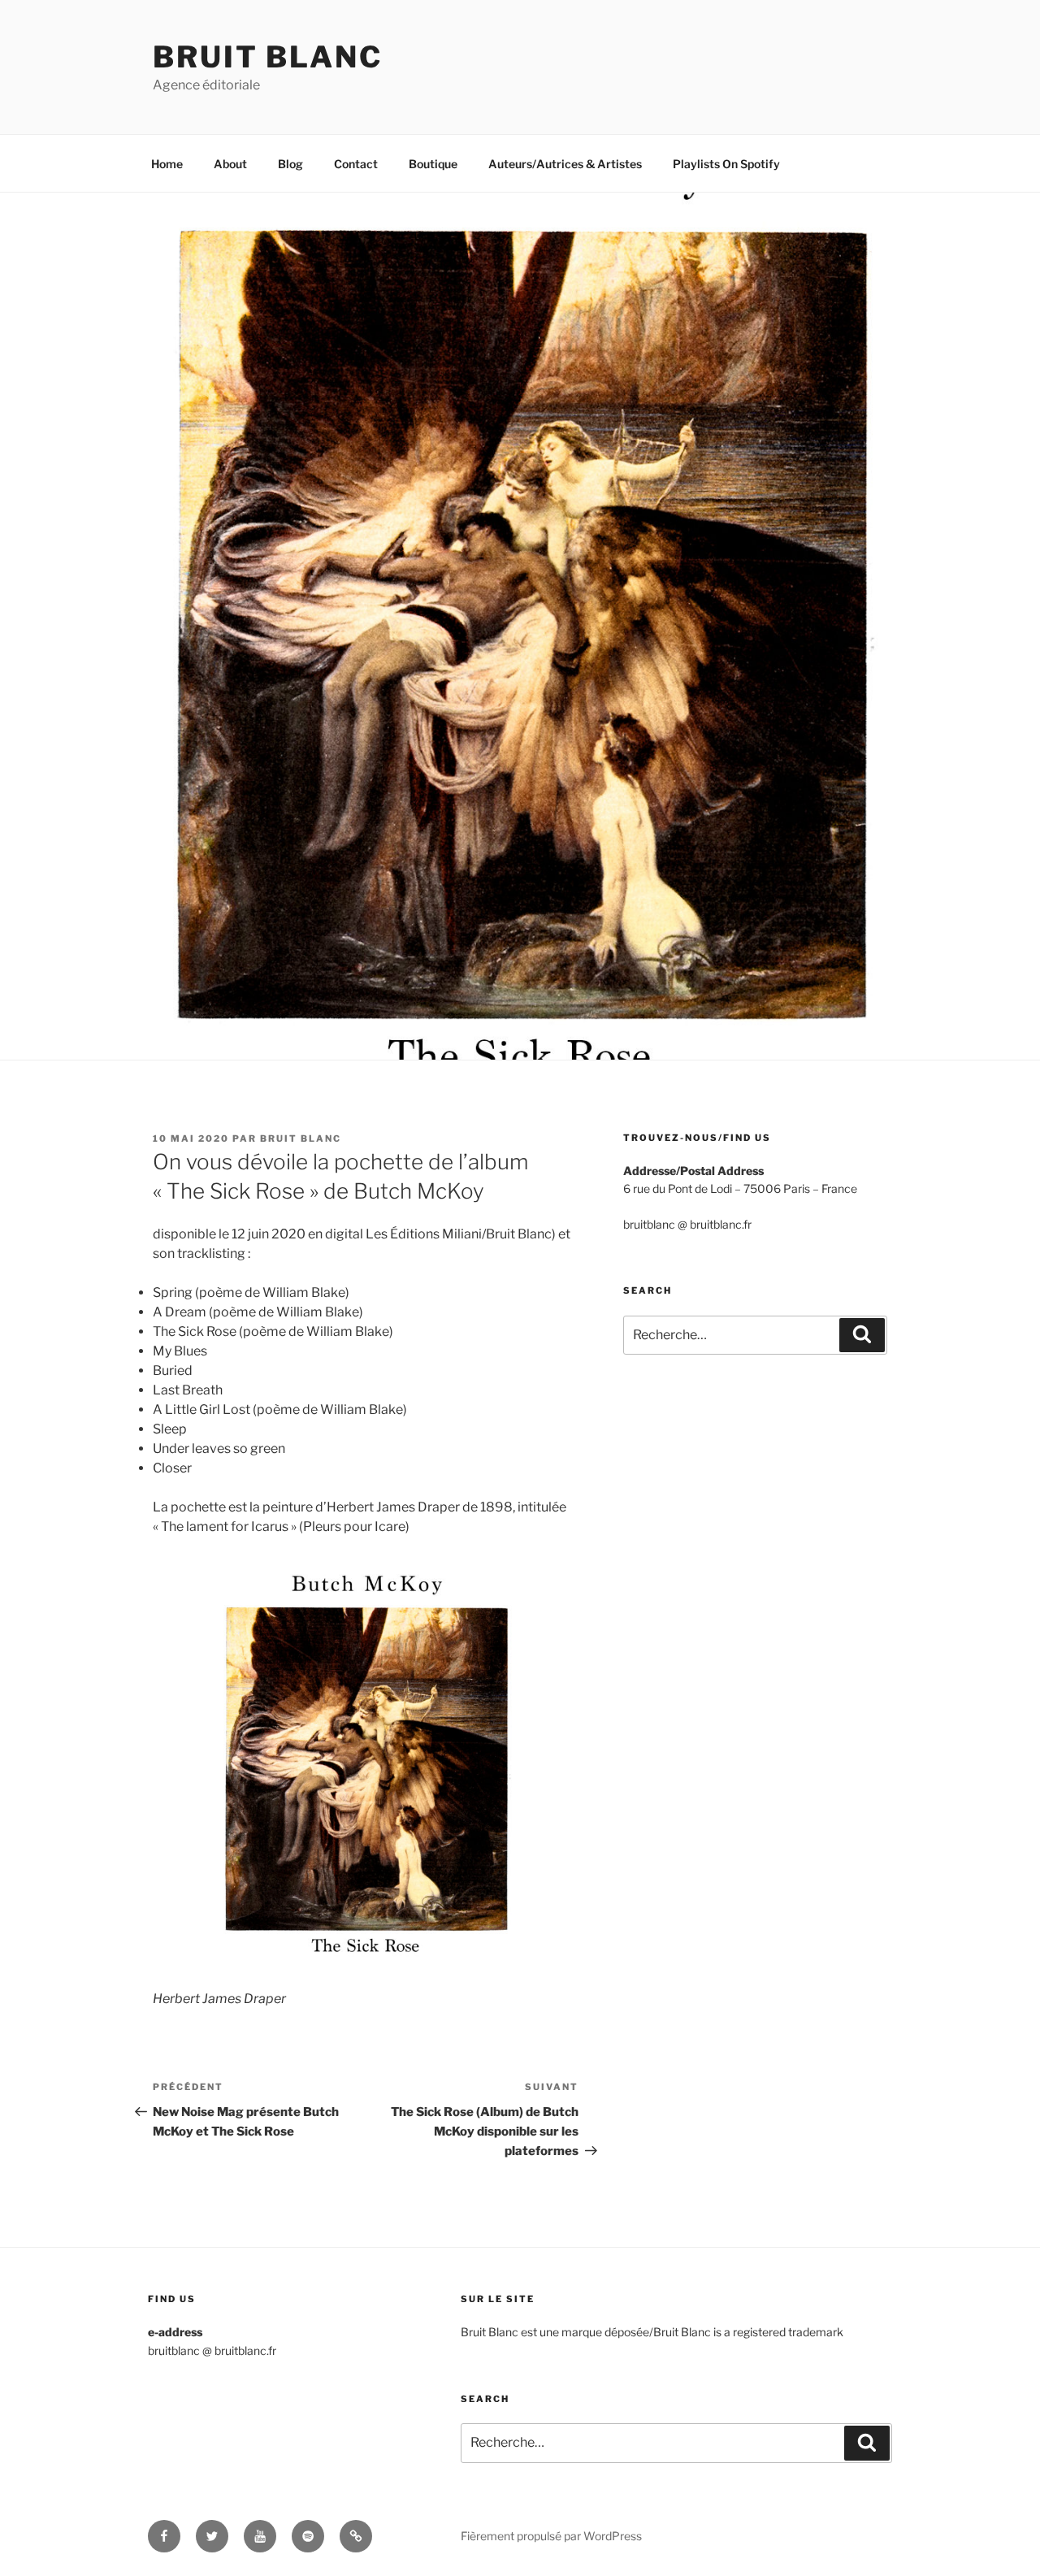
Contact (356, 164)
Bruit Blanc (268, 57)
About (230, 164)
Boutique (433, 164)
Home (167, 164)
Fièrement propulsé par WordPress (551, 2536)
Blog (290, 164)
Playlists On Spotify (726, 164)
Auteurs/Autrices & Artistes (565, 164)
